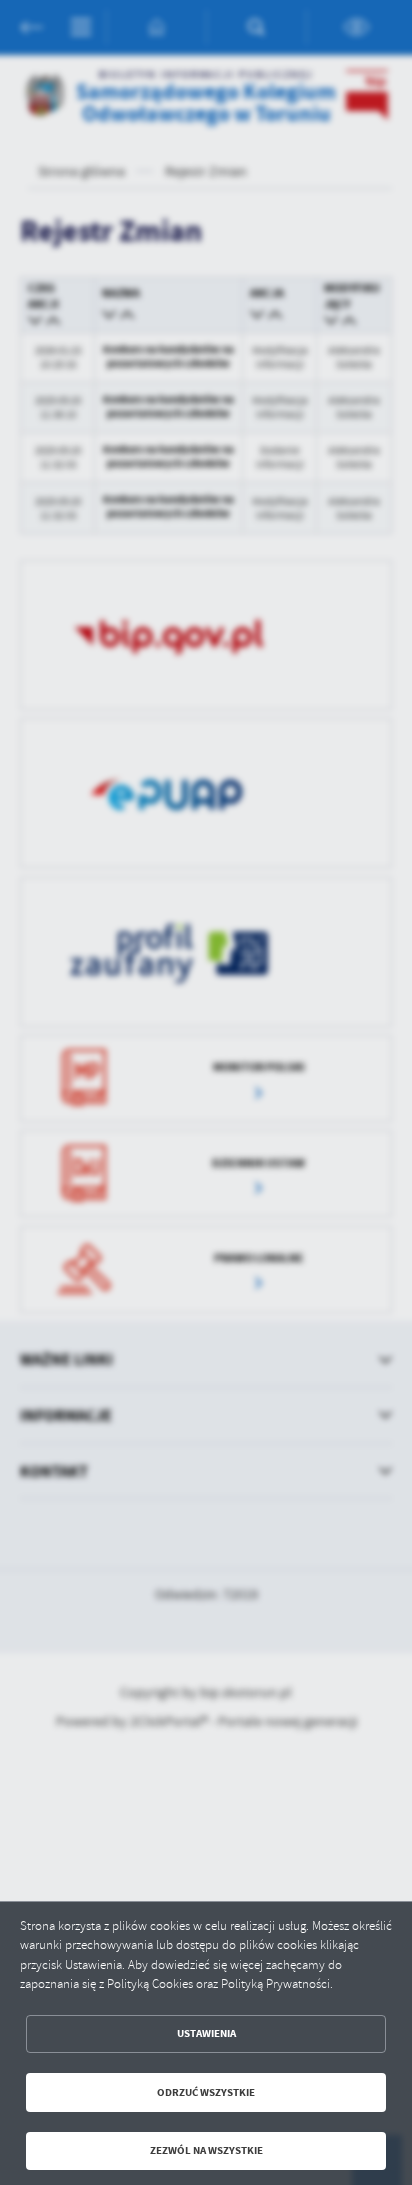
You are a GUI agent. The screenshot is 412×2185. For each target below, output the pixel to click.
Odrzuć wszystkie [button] (206, 2092)
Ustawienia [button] (206, 2033)
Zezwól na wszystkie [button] (206, 2150)
